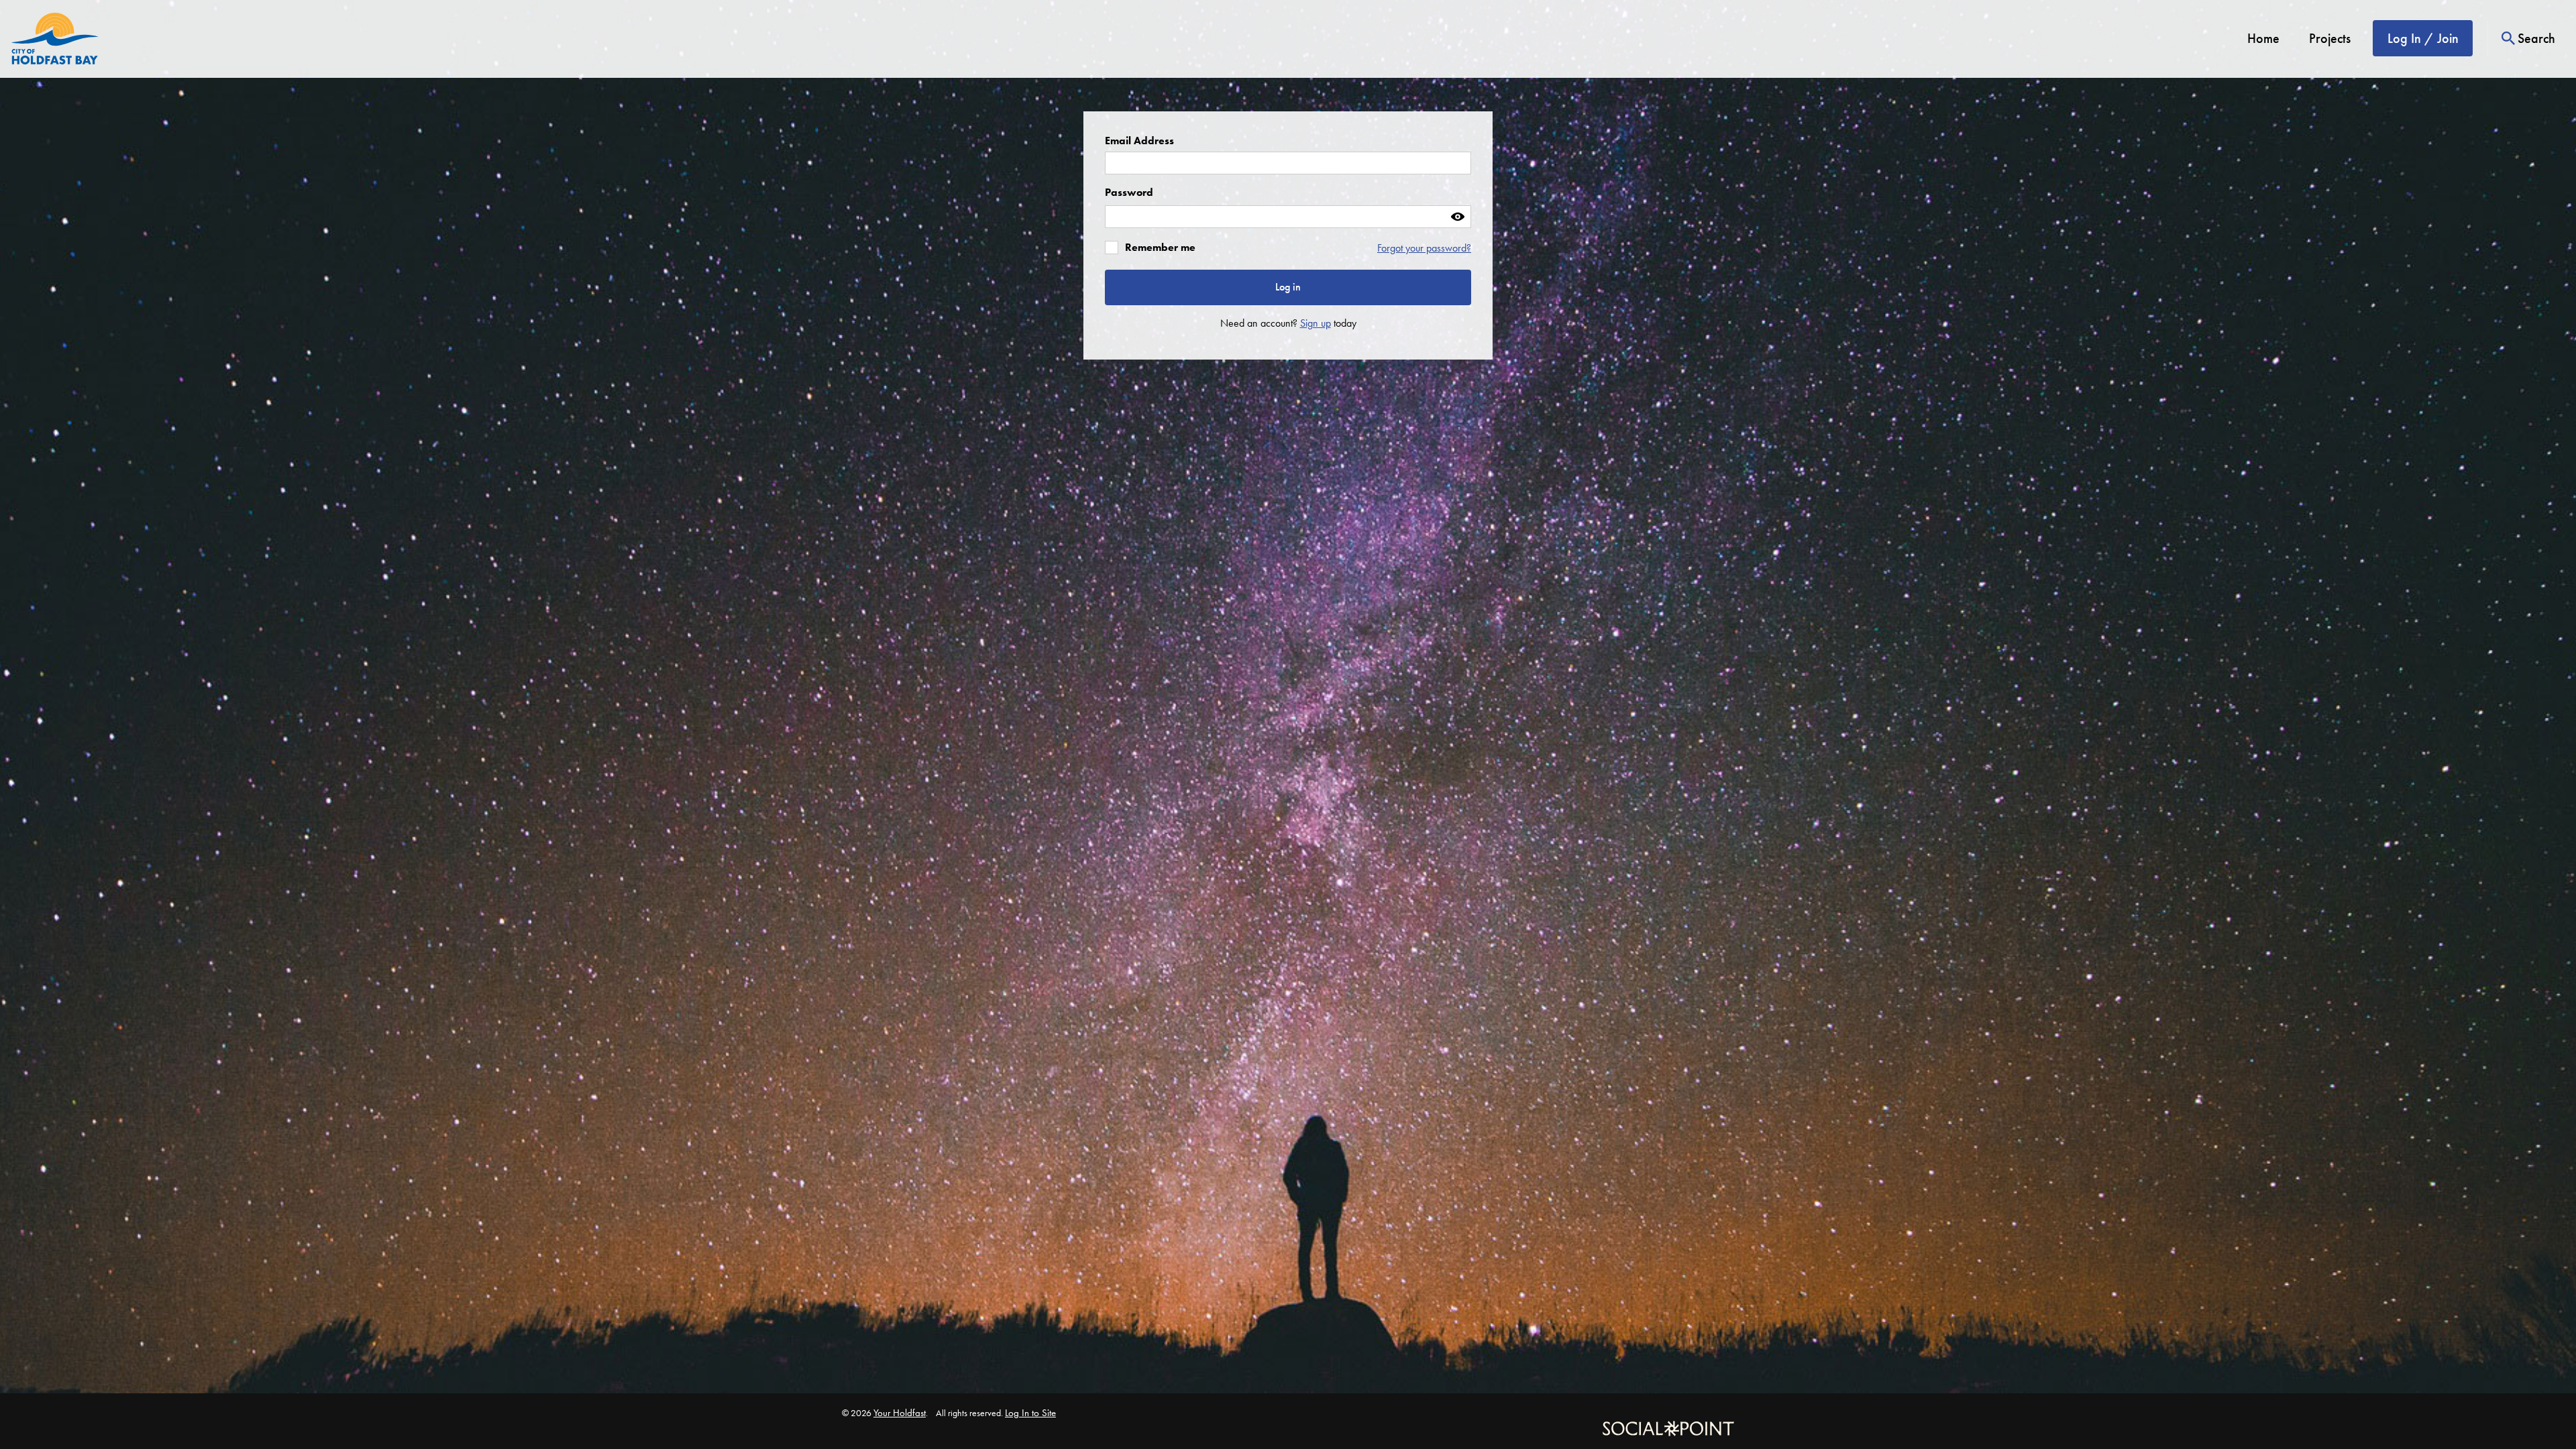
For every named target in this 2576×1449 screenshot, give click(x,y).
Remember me (1160, 248)
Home (2263, 39)
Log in (1288, 287)
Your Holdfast (900, 1413)
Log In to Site (1030, 1413)
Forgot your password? (1424, 248)
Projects (2330, 39)
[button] (1457, 217)
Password (1129, 192)
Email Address (1139, 141)
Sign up (1316, 323)
